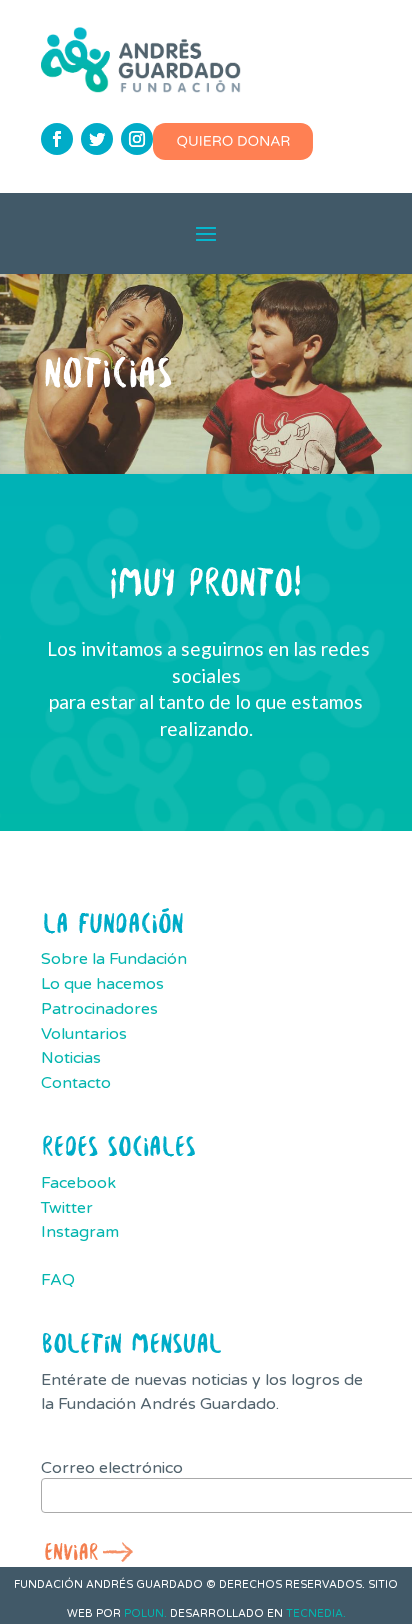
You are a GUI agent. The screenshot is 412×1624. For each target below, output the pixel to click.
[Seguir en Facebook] (57, 139)
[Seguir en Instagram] (137, 139)
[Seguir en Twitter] (97, 139)
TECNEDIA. (316, 1613)
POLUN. (145, 1613)
